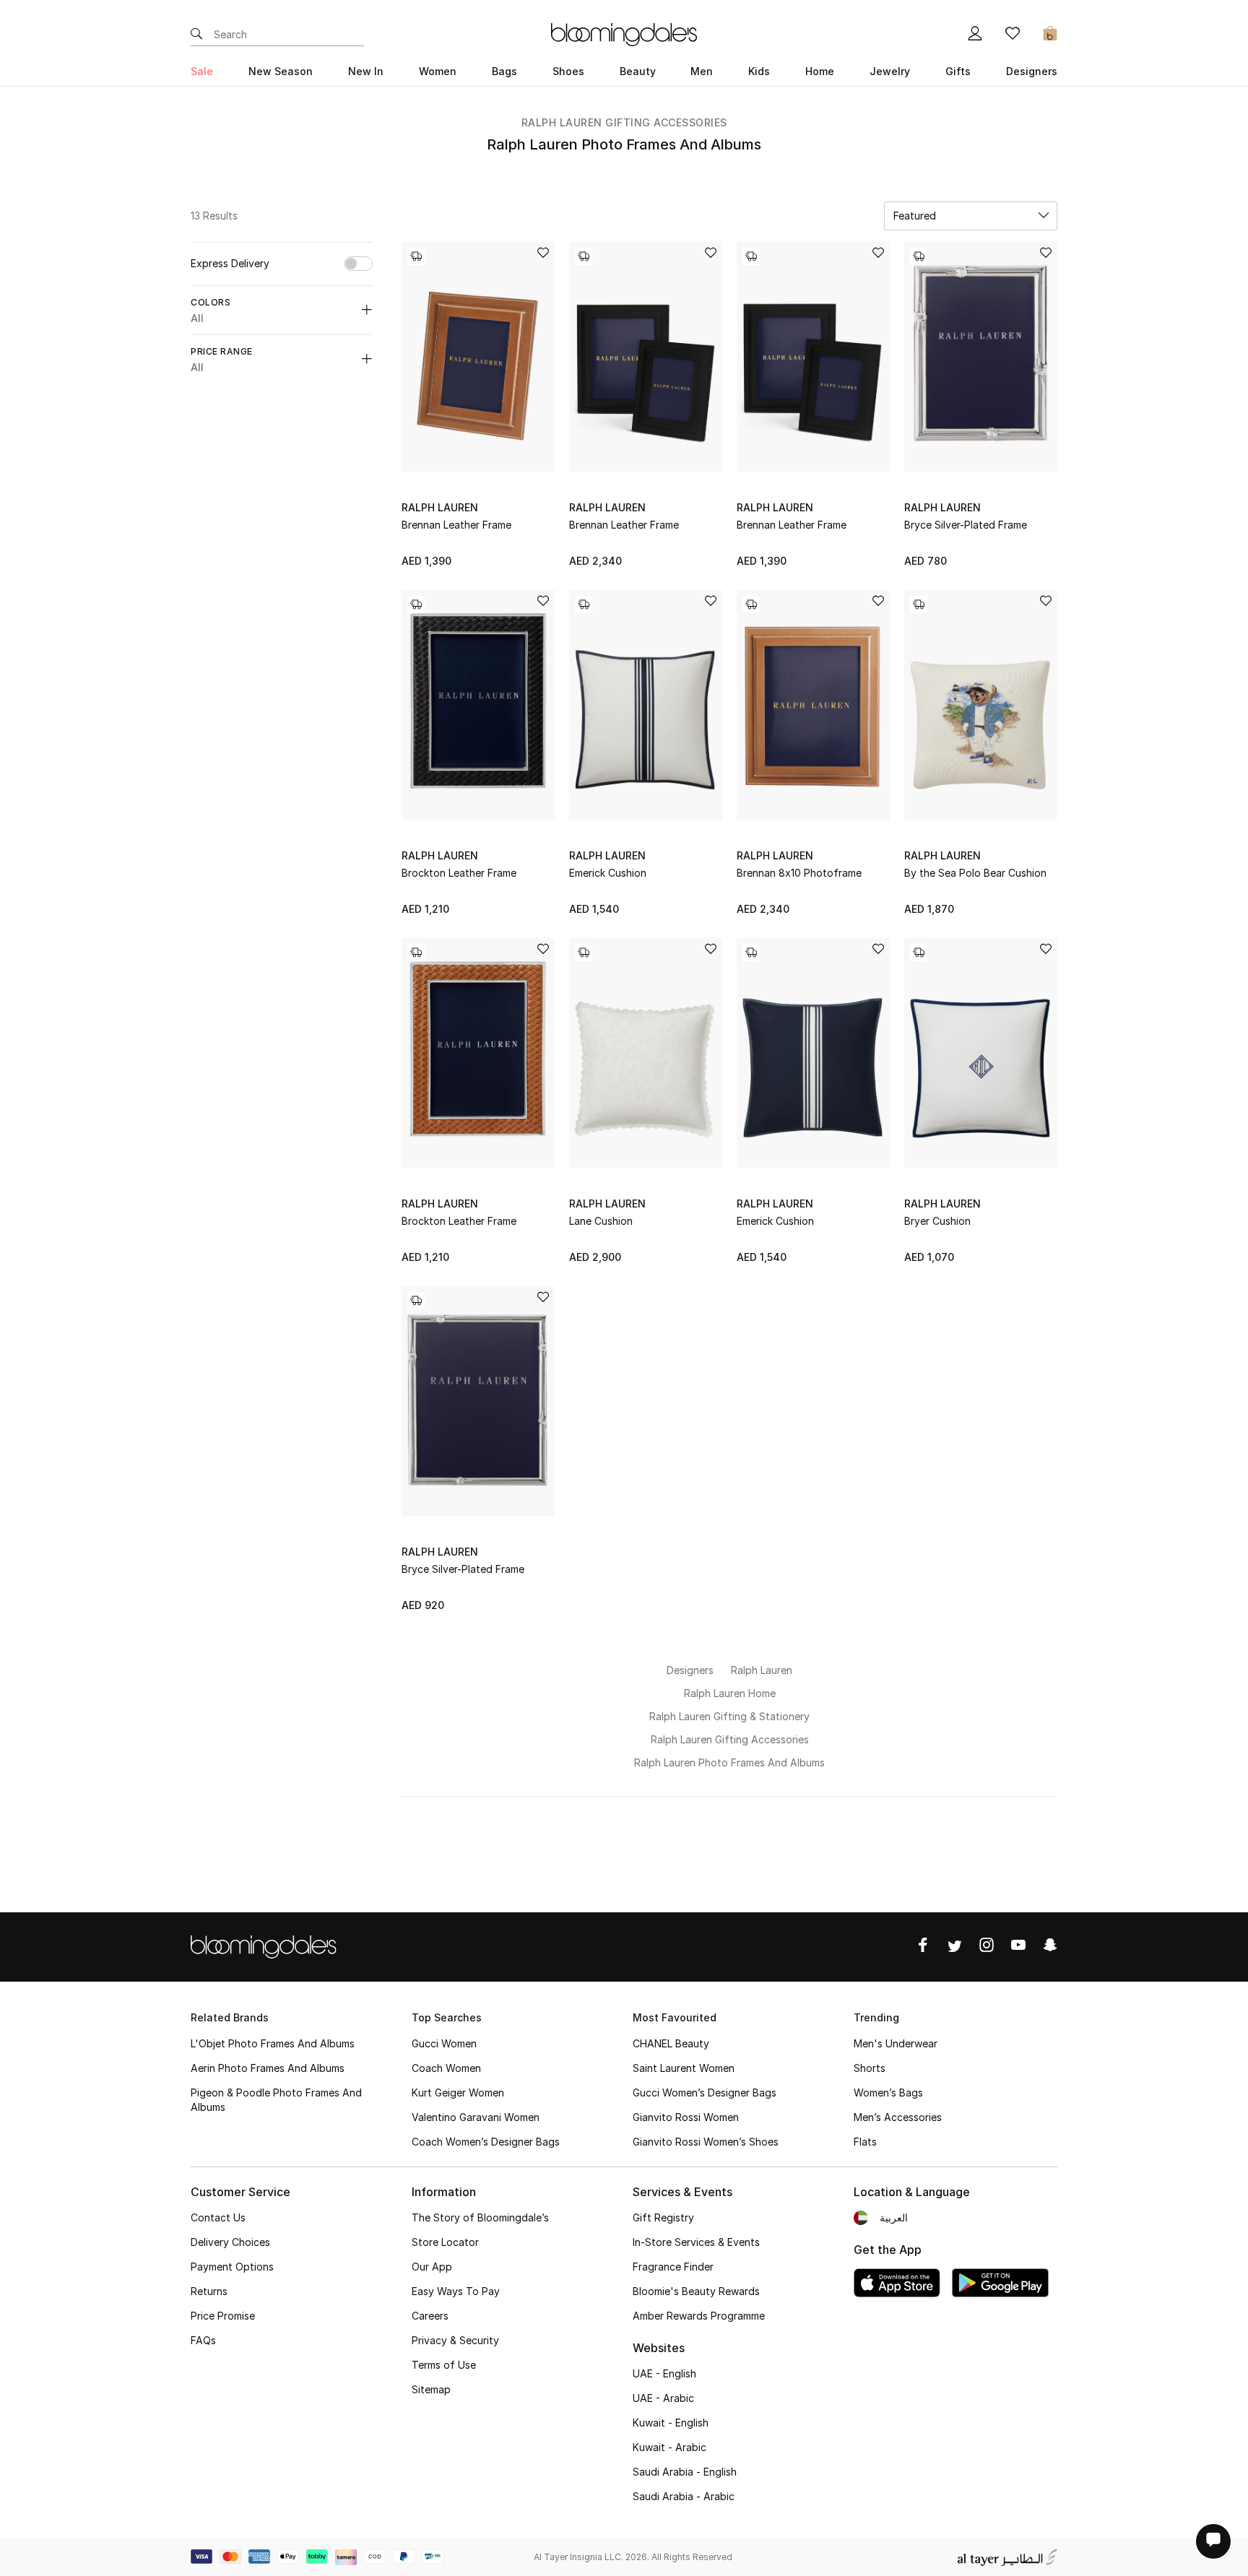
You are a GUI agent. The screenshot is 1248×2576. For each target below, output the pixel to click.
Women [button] (438, 71)
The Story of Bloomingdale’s (480, 2217)
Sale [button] (202, 71)
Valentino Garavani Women (476, 2117)
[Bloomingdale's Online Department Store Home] (624, 33)
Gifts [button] (958, 71)
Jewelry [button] (890, 71)
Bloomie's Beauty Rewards (696, 2291)
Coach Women (446, 2068)
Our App (432, 2267)
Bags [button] (504, 71)
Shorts (870, 2068)
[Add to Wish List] (543, 254)
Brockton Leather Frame (459, 873)
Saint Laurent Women (684, 2068)
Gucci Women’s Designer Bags (705, 2093)
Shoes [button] (568, 71)
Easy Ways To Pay (456, 2291)
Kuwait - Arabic (669, 2447)
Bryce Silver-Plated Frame (966, 525)
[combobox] (971, 216)
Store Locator (445, 2242)
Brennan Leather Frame (456, 525)
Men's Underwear (896, 2043)
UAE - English (664, 2373)
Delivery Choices (230, 2242)
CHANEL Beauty (671, 2043)
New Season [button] (281, 71)
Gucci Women (444, 2043)
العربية (894, 2217)
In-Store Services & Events (696, 2242)
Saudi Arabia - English (685, 2472)
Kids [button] (759, 71)
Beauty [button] (638, 71)
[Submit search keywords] (196, 35)
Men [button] (702, 71)
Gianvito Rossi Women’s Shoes (706, 2142)
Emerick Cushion (608, 873)
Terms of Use (444, 2365)
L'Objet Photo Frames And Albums (273, 2043)
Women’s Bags (888, 2093)
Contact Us (218, 2217)
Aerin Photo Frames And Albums (268, 2068)
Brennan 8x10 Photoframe (799, 873)
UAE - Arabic (663, 2398)
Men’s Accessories (898, 2117)
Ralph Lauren (440, 507)
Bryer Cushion (937, 1221)
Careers (430, 2316)
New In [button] (366, 71)
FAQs (203, 2340)
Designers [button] (1032, 71)
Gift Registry (663, 2217)
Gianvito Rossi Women (686, 2117)
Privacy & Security (455, 2340)
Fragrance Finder (673, 2267)
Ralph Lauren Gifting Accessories (624, 122)
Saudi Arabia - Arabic (684, 2496)
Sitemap (431, 2389)
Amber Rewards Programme (699, 2316)
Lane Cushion (601, 1221)
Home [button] (820, 71)
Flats (865, 2142)
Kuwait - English (671, 2423)
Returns (209, 2291)
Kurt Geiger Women (458, 2093)
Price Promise (223, 2316)
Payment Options (232, 2267)
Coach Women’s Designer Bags (486, 2142)
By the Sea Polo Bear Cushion (975, 873)
